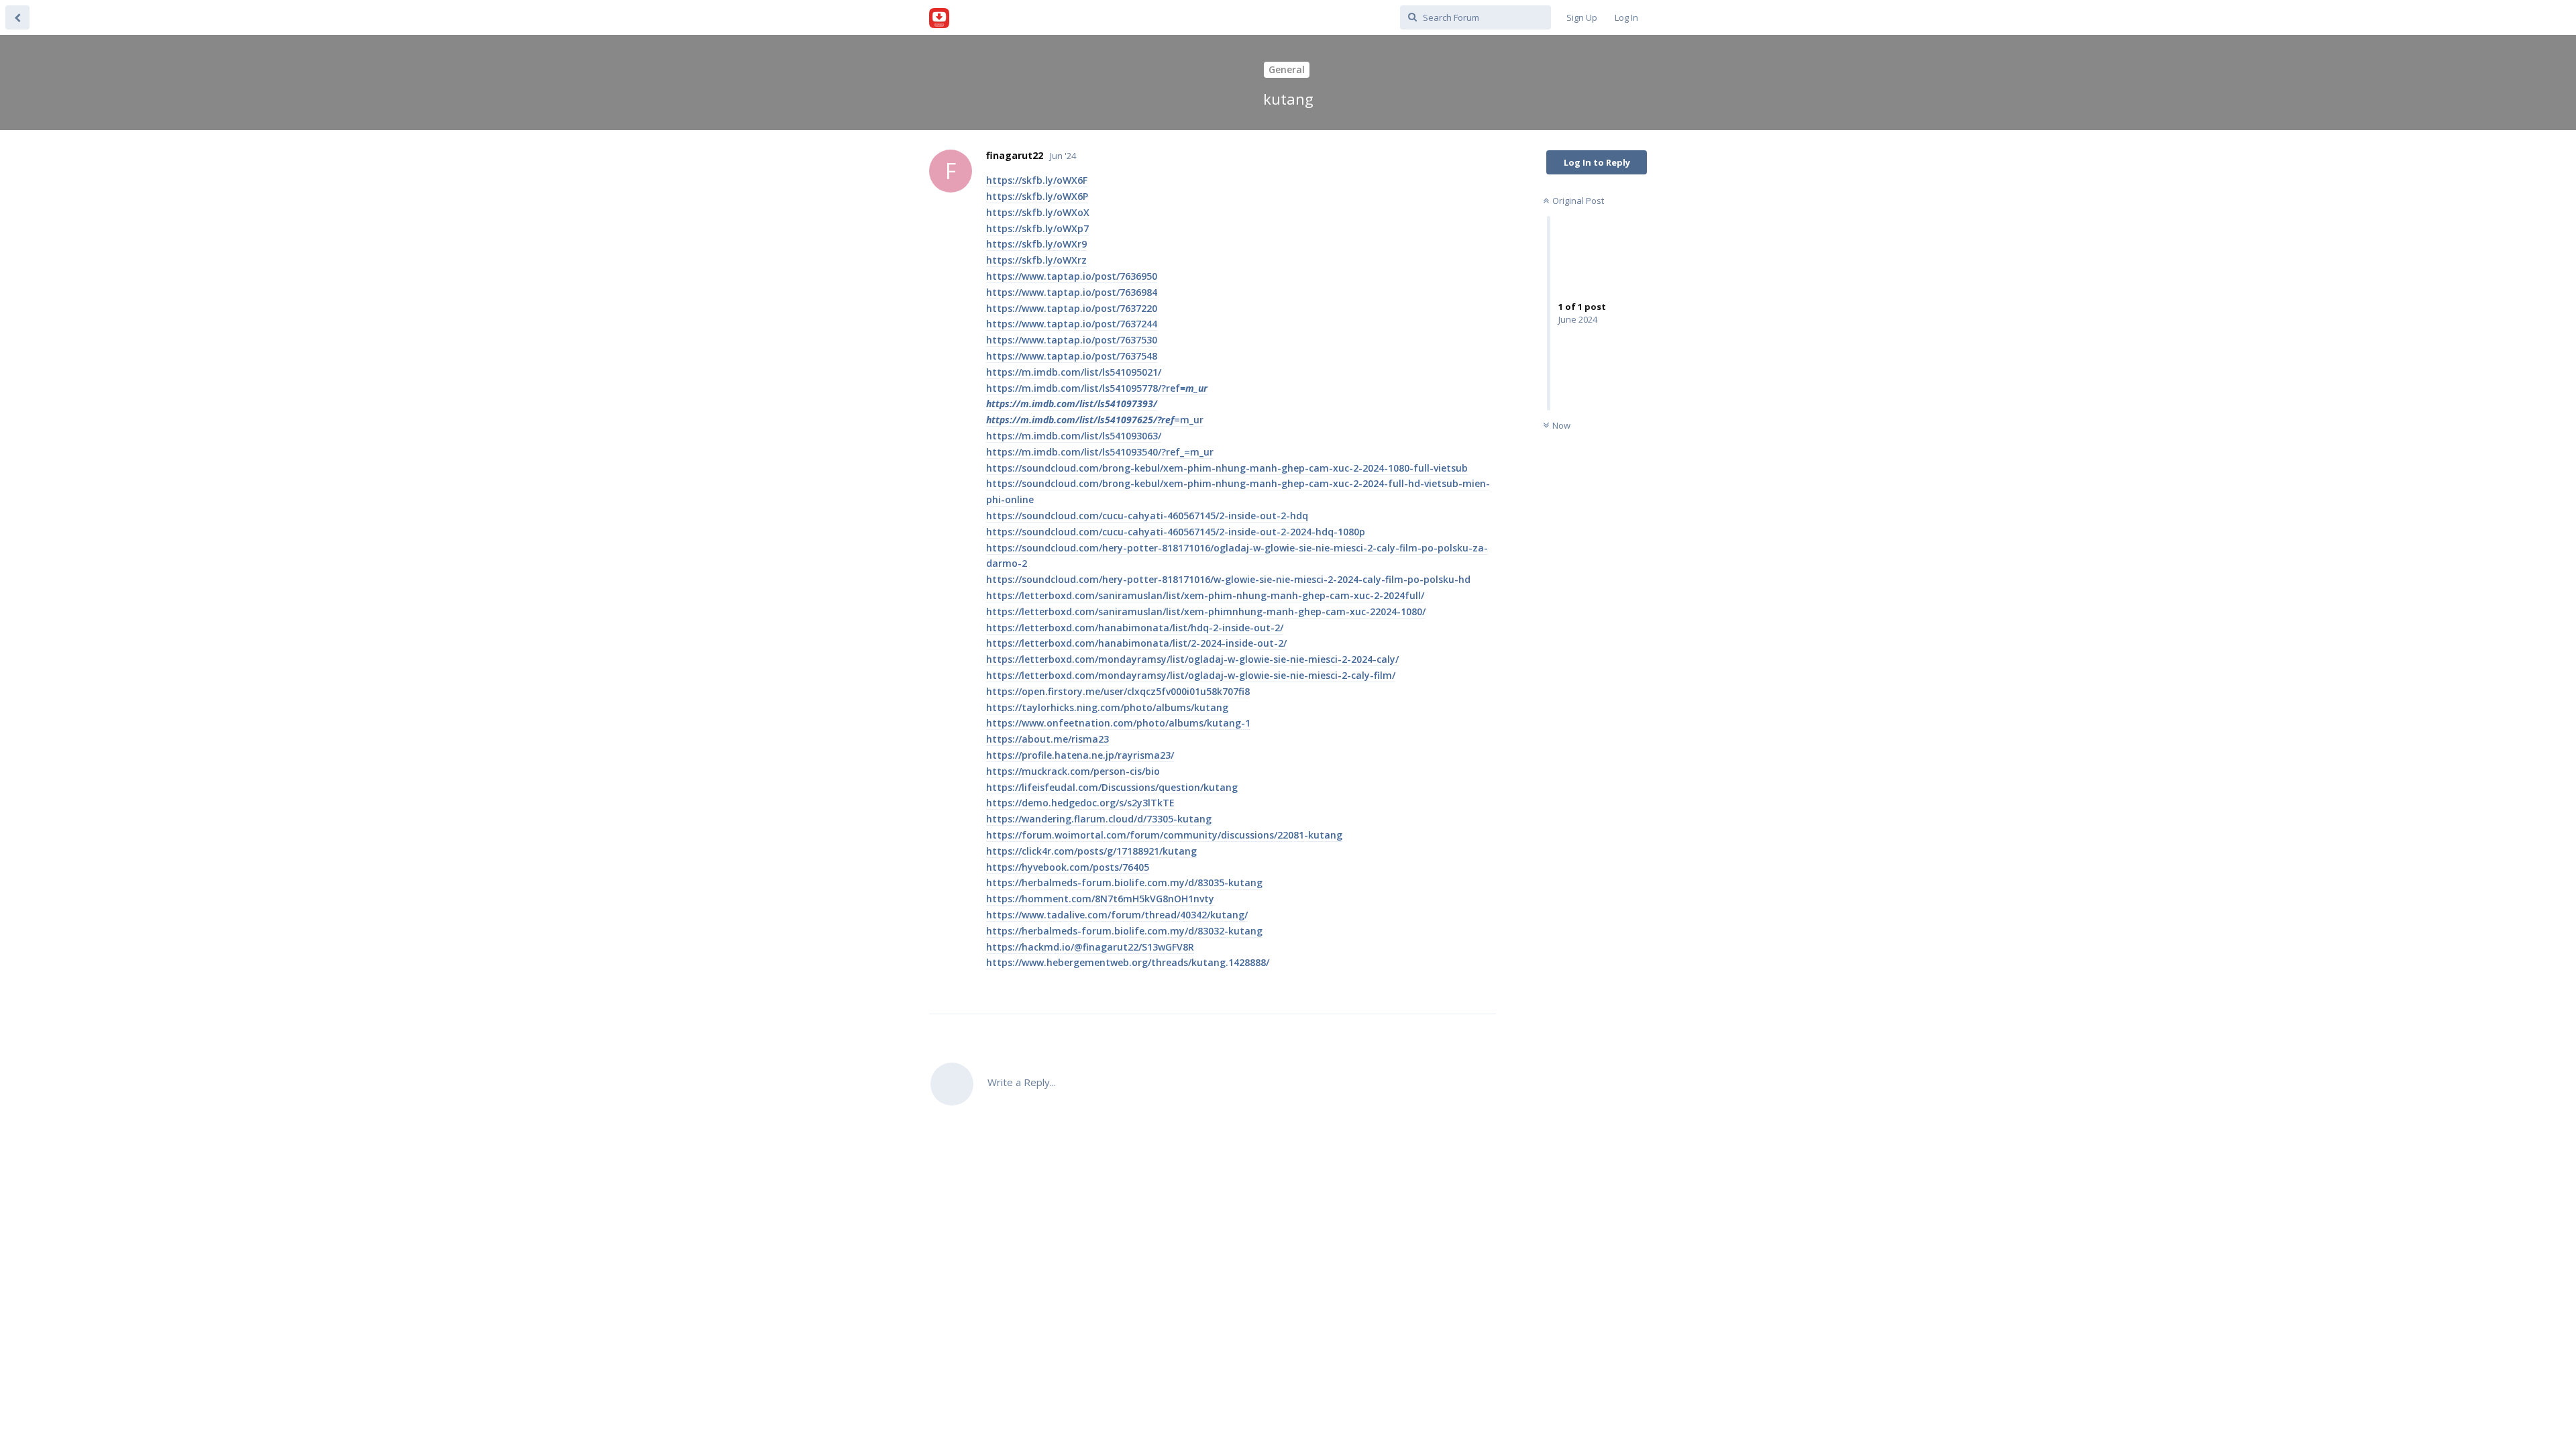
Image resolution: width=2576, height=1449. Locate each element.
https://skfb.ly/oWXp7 (1037, 228)
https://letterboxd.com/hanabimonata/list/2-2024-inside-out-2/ (1136, 643)
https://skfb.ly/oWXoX (1038, 212)
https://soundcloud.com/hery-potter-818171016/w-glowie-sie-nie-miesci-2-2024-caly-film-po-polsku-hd (1228, 579)
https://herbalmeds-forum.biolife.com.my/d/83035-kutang (1124, 882)
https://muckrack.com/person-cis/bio (1073, 771)
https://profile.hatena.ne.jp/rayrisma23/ (1080, 755)
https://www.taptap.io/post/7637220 (1072, 308)
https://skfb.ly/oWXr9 (1036, 244)
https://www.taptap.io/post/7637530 (1072, 340)
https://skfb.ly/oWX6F (1037, 180)
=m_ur (1189, 420)
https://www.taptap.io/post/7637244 (1072, 324)
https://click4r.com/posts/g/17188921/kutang (1091, 851)
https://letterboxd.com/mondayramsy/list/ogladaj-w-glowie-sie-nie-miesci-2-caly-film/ (1191, 675)
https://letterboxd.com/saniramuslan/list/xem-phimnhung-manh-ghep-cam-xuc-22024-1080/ (1206, 611)
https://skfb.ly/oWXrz (1036, 260)
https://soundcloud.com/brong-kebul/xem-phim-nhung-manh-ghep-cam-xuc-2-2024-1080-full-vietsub (1227, 468)
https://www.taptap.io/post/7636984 (1072, 292)
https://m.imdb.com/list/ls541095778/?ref (1097, 388)
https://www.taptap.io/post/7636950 (1072, 276)
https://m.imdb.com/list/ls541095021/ (1074, 372)
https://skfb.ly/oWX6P (1037, 196)
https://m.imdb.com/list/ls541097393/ (1072, 404)
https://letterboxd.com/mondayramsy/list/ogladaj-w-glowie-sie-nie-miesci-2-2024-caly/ (1192, 659)
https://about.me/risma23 (1048, 739)
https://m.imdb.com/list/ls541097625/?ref (1080, 420)
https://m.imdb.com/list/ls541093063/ (1074, 436)
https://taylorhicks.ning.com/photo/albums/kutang (1107, 707)
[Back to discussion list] (17, 17)
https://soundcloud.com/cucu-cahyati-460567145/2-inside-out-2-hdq (1147, 516)
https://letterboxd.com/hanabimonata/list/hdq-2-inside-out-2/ (1135, 628)
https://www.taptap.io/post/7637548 (1072, 356)
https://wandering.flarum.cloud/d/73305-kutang (1099, 819)
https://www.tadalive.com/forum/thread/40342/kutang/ (1117, 915)
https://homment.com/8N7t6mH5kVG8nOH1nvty (1100, 899)
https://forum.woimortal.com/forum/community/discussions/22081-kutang (1164, 835)
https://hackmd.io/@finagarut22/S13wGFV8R (1090, 947)
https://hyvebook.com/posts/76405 (1068, 867)
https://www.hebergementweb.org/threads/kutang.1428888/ (1128, 962)
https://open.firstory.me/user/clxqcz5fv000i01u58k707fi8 (1118, 691)
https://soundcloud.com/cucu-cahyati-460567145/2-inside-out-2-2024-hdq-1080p (1176, 532)
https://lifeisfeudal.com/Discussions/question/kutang (1112, 787)
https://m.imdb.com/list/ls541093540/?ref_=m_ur (1100, 452)
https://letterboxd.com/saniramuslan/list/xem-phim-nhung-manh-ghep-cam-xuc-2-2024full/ (1205, 595)
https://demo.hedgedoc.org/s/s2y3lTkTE (1080, 803)
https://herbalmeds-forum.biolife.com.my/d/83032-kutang (1124, 931)
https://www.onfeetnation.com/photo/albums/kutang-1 (1118, 723)
